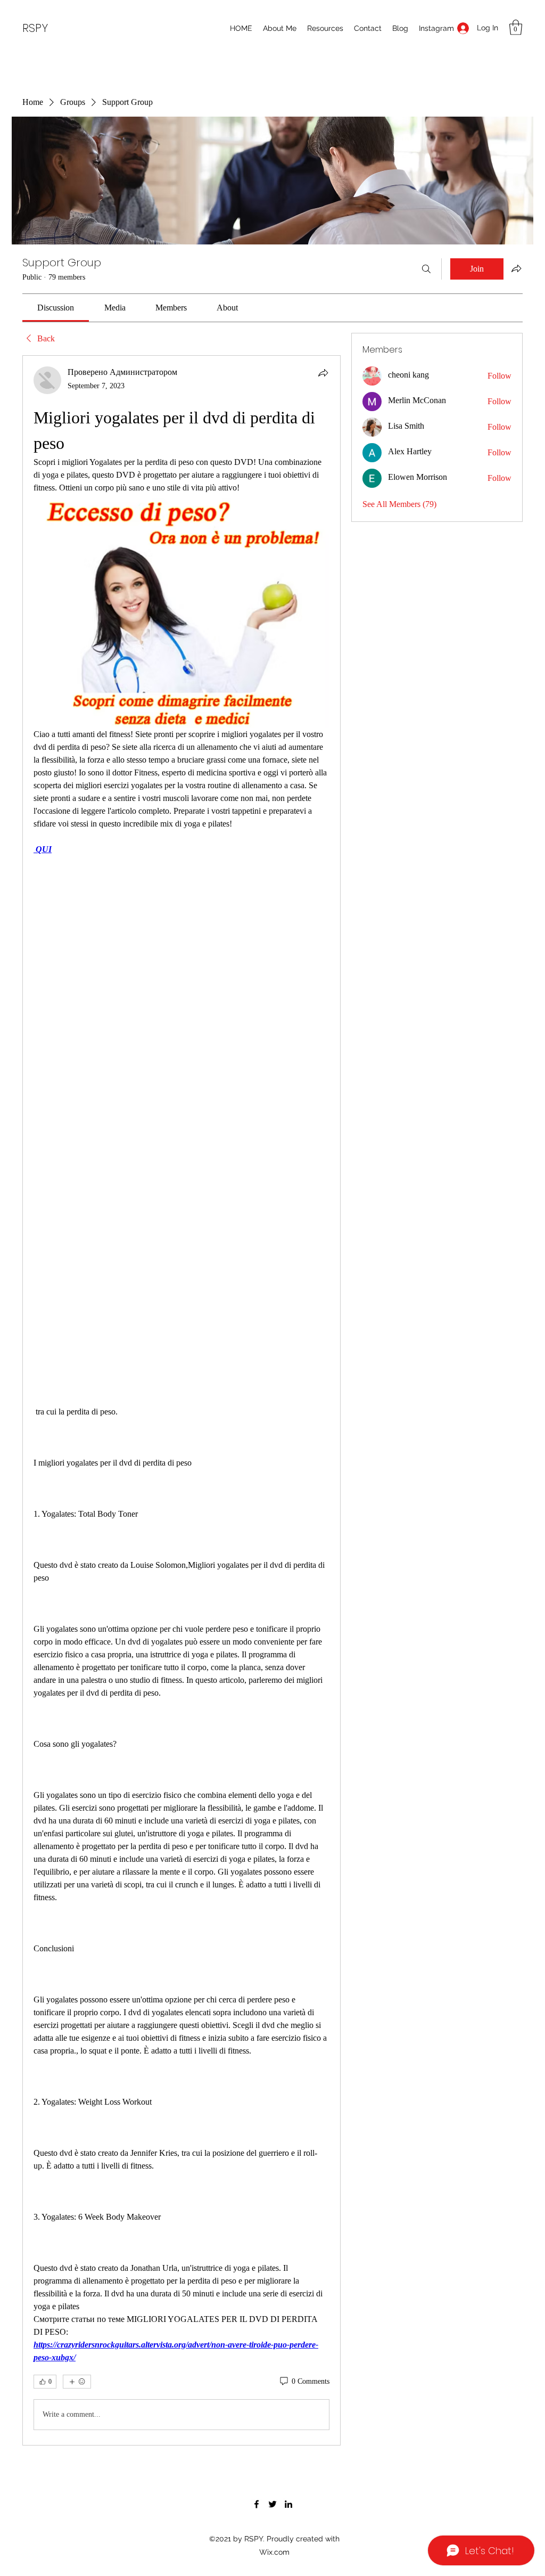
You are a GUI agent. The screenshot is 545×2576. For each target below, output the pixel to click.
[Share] (323, 373)
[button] (516, 27)
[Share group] (516, 268)
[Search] (426, 269)
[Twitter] (272, 2504)
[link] (56, 308)
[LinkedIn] (288, 2504)
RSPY (35, 28)
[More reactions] (77, 2382)
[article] (181, 1400)
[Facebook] (257, 2504)
